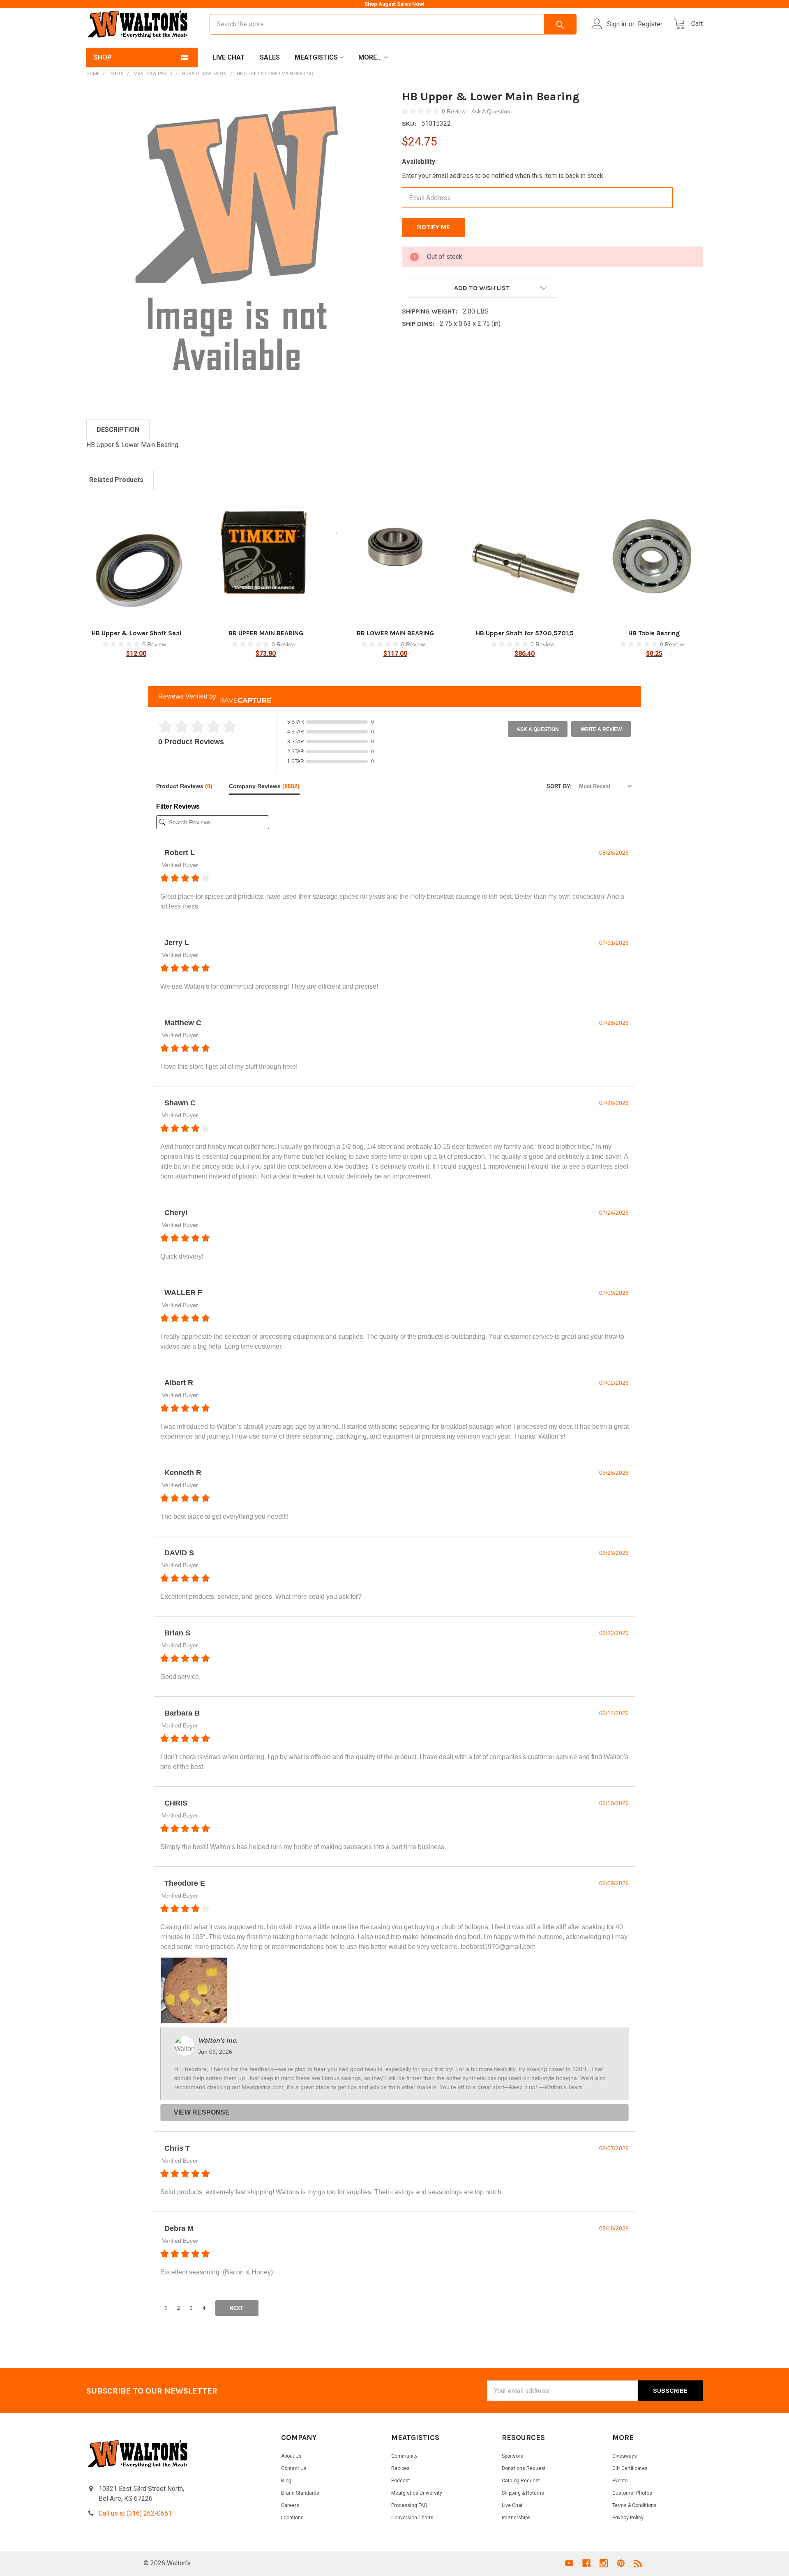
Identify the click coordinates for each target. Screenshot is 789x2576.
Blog (286, 2481)
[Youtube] (569, 2563)
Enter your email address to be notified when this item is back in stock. (503, 176)
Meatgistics (316, 57)
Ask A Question (491, 111)
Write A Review (601, 729)
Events (620, 2481)
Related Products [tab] (116, 480)
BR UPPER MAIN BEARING (266, 633)
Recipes (400, 2468)
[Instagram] (604, 2563)
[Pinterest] (621, 2563)
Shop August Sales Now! (394, 4)
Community (404, 2456)
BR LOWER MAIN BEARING (395, 633)
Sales (270, 57)
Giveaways (625, 2456)
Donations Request (524, 2468)
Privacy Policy (628, 2518)
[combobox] (393, 24)
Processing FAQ (409, 2505)
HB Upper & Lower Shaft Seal (136, 633)
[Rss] (638, 2563)
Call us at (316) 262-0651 (135, 2513)
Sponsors (512, 2456)
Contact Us (294, 2468)
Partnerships (516, 2518)
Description (118, 430)
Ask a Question (538, 729)
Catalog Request (521, 2481)
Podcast (401, 2481)
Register (650, 24)
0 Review (454, 111)
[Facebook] (586, 2563)
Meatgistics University (417, 2493)
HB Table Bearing (654, 633)
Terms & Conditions (634, 2505)
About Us (291, 2456)
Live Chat (229, 57)
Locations (292, 2518)
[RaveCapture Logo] (244, 697)
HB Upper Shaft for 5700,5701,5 (525, 633)
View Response (202, 2112)
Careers (290, 2505)
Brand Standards (300, 2493)
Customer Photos (632, 2493)
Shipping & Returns (523, 2493)
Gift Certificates (630, 2468)
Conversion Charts (412, 2518)
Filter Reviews (178, 806)
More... (370, 57)
